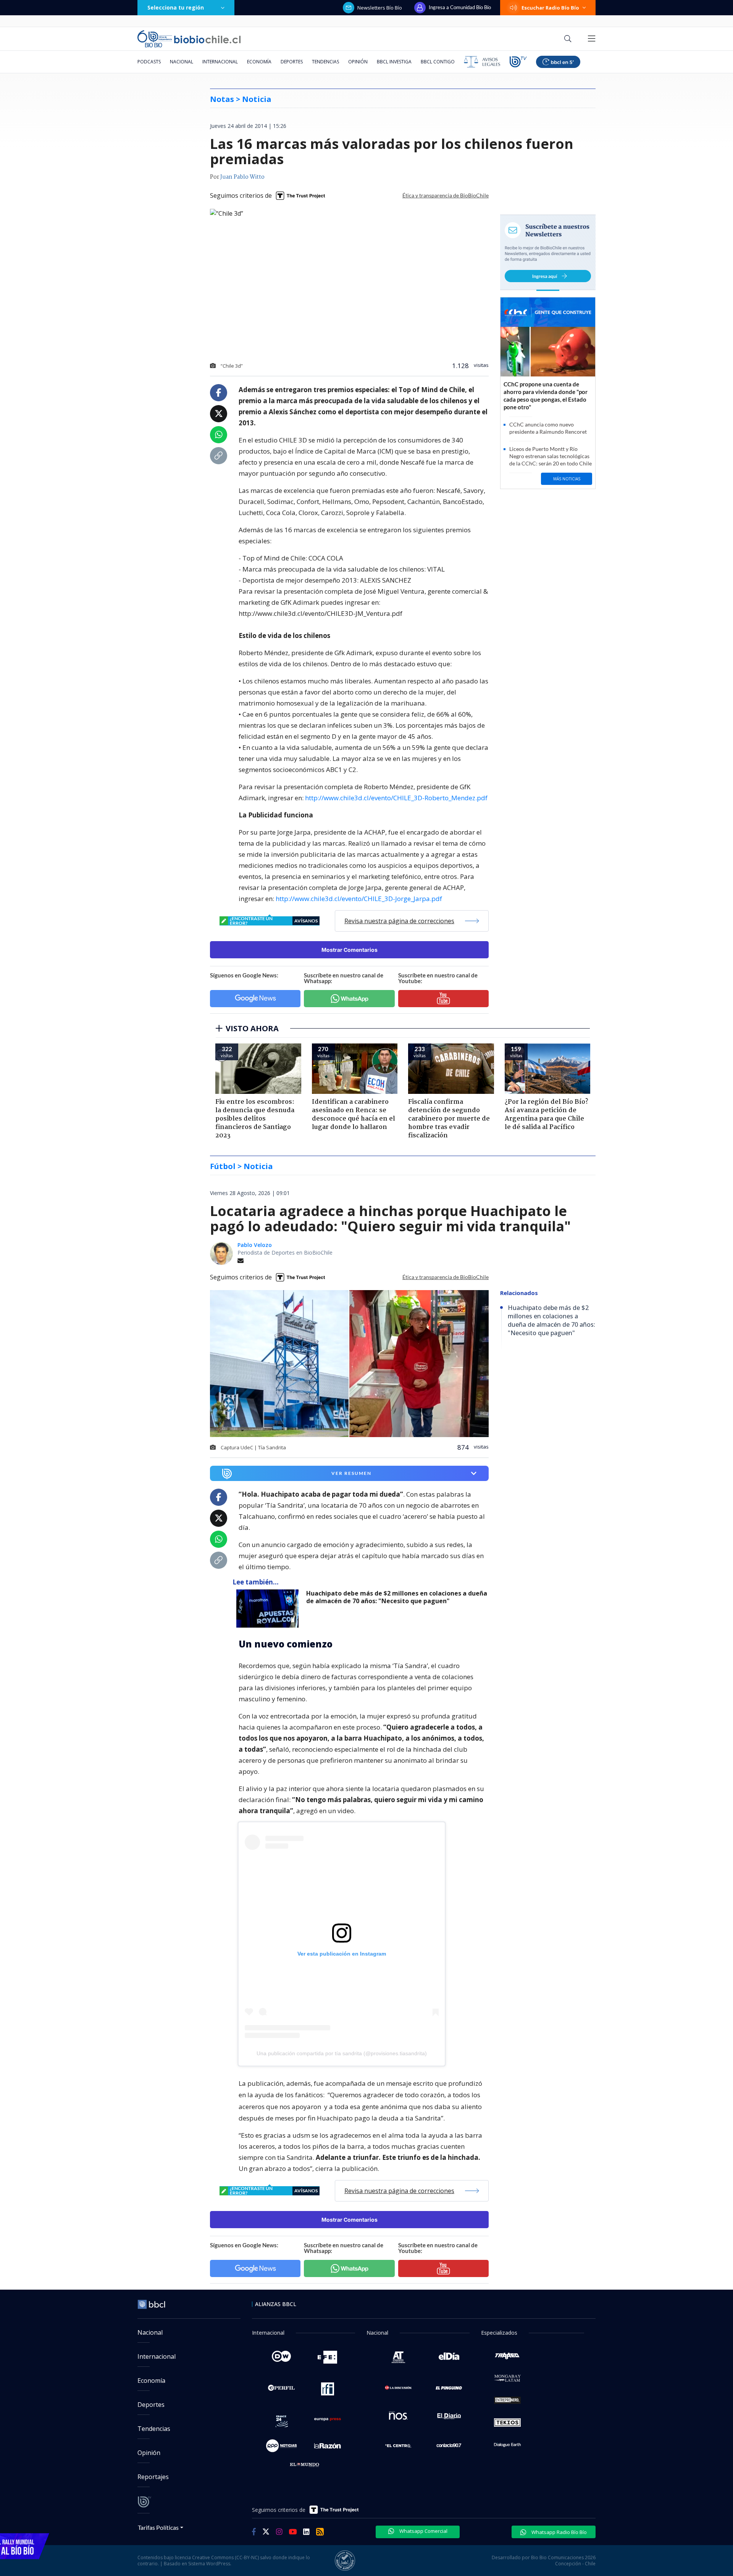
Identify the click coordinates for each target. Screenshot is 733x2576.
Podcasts (149, 62)
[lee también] (269, 1609)
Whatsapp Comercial (423, 2531)
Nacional (182, 62)
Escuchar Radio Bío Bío (550, 8)
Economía (259, 62)
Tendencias (325, 62)
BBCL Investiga (394, 62)
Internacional (220, 62)
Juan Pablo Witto (242, 177)
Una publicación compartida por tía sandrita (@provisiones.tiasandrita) (342, 2053)
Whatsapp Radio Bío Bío (559, 2532)
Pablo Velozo (255, 1245)
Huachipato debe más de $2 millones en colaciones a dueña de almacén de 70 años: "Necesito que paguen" (397, 1597)
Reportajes (153, 2477)
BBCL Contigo (438, 62)
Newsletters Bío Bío (380, 8)
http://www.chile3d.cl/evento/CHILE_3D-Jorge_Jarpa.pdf (359, 899)
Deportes (292, 62)
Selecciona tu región (176, 7)
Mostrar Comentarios (350, 950)
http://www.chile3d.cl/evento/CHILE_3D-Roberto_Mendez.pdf (396, 798)
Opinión (358, 62)
